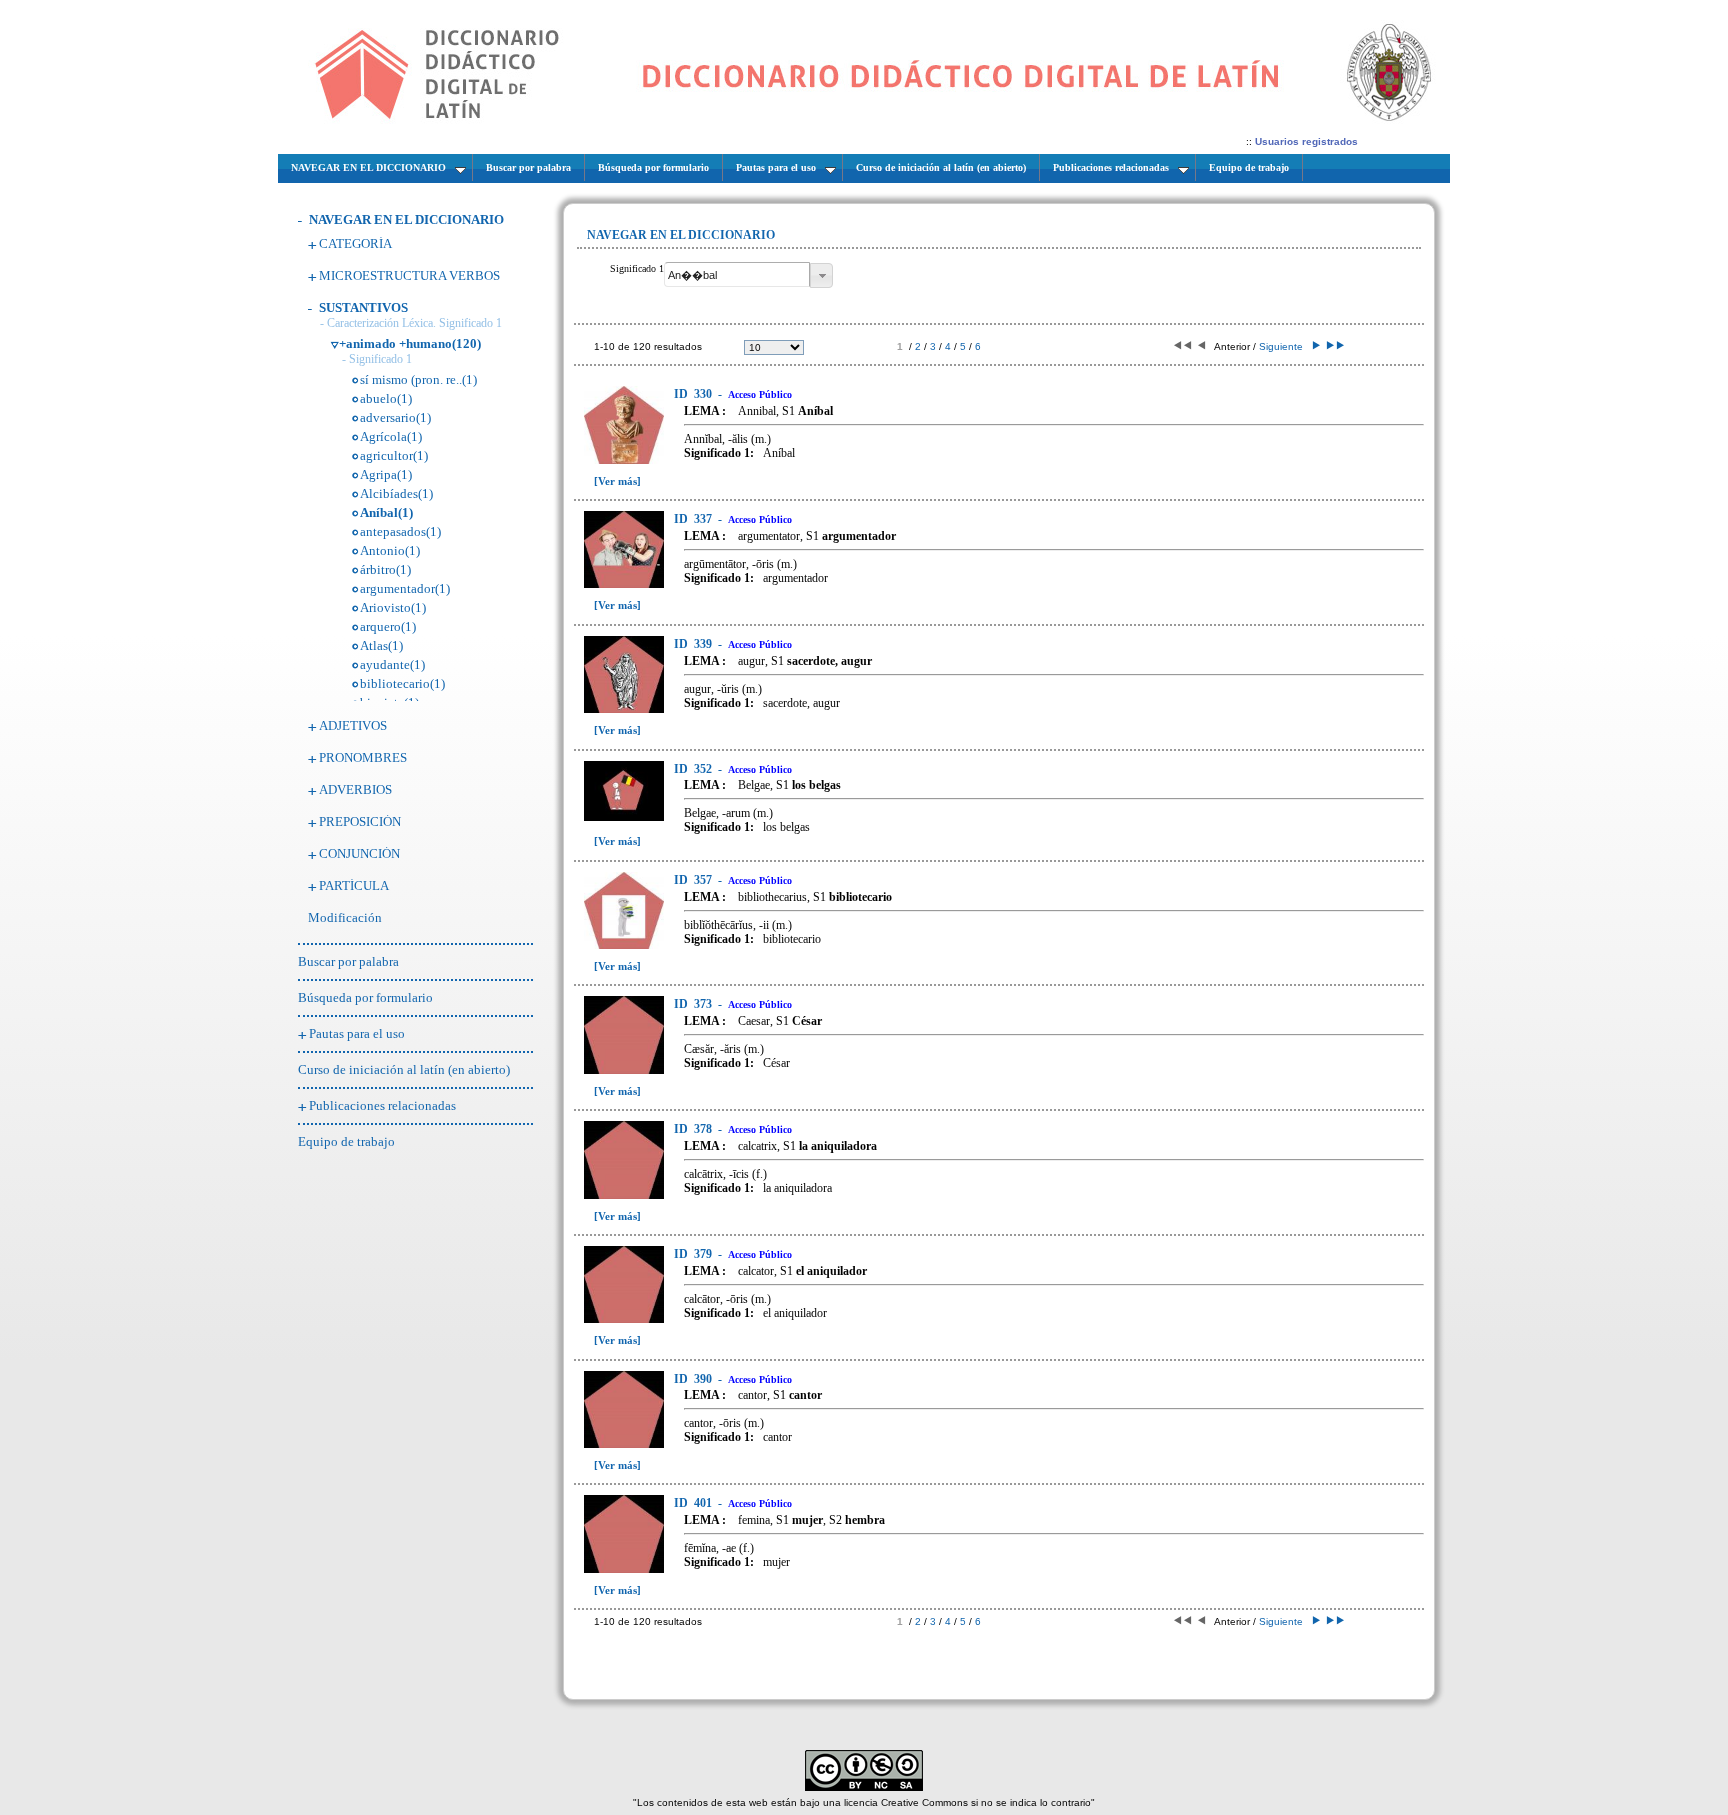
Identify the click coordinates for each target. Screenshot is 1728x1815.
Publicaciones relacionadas (382, 1105)
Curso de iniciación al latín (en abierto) (404, 1069)
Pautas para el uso (357, 1033)
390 (694, 1379)
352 (694, 769)
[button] (821, 275)
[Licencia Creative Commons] (864, 1787)
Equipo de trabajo (346, 1141)
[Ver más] (617, 481)
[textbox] (737, 274)
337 (694, 519)
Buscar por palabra (348, 961)
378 (694, 1129)
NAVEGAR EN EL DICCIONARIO (406, 219)
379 (694, 1254)
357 (694, 880)
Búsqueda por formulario (365, 997)
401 (694, 1503)
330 (694, 394)
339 (694, 644)
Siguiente (1284, 346)
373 (694, 1004)
